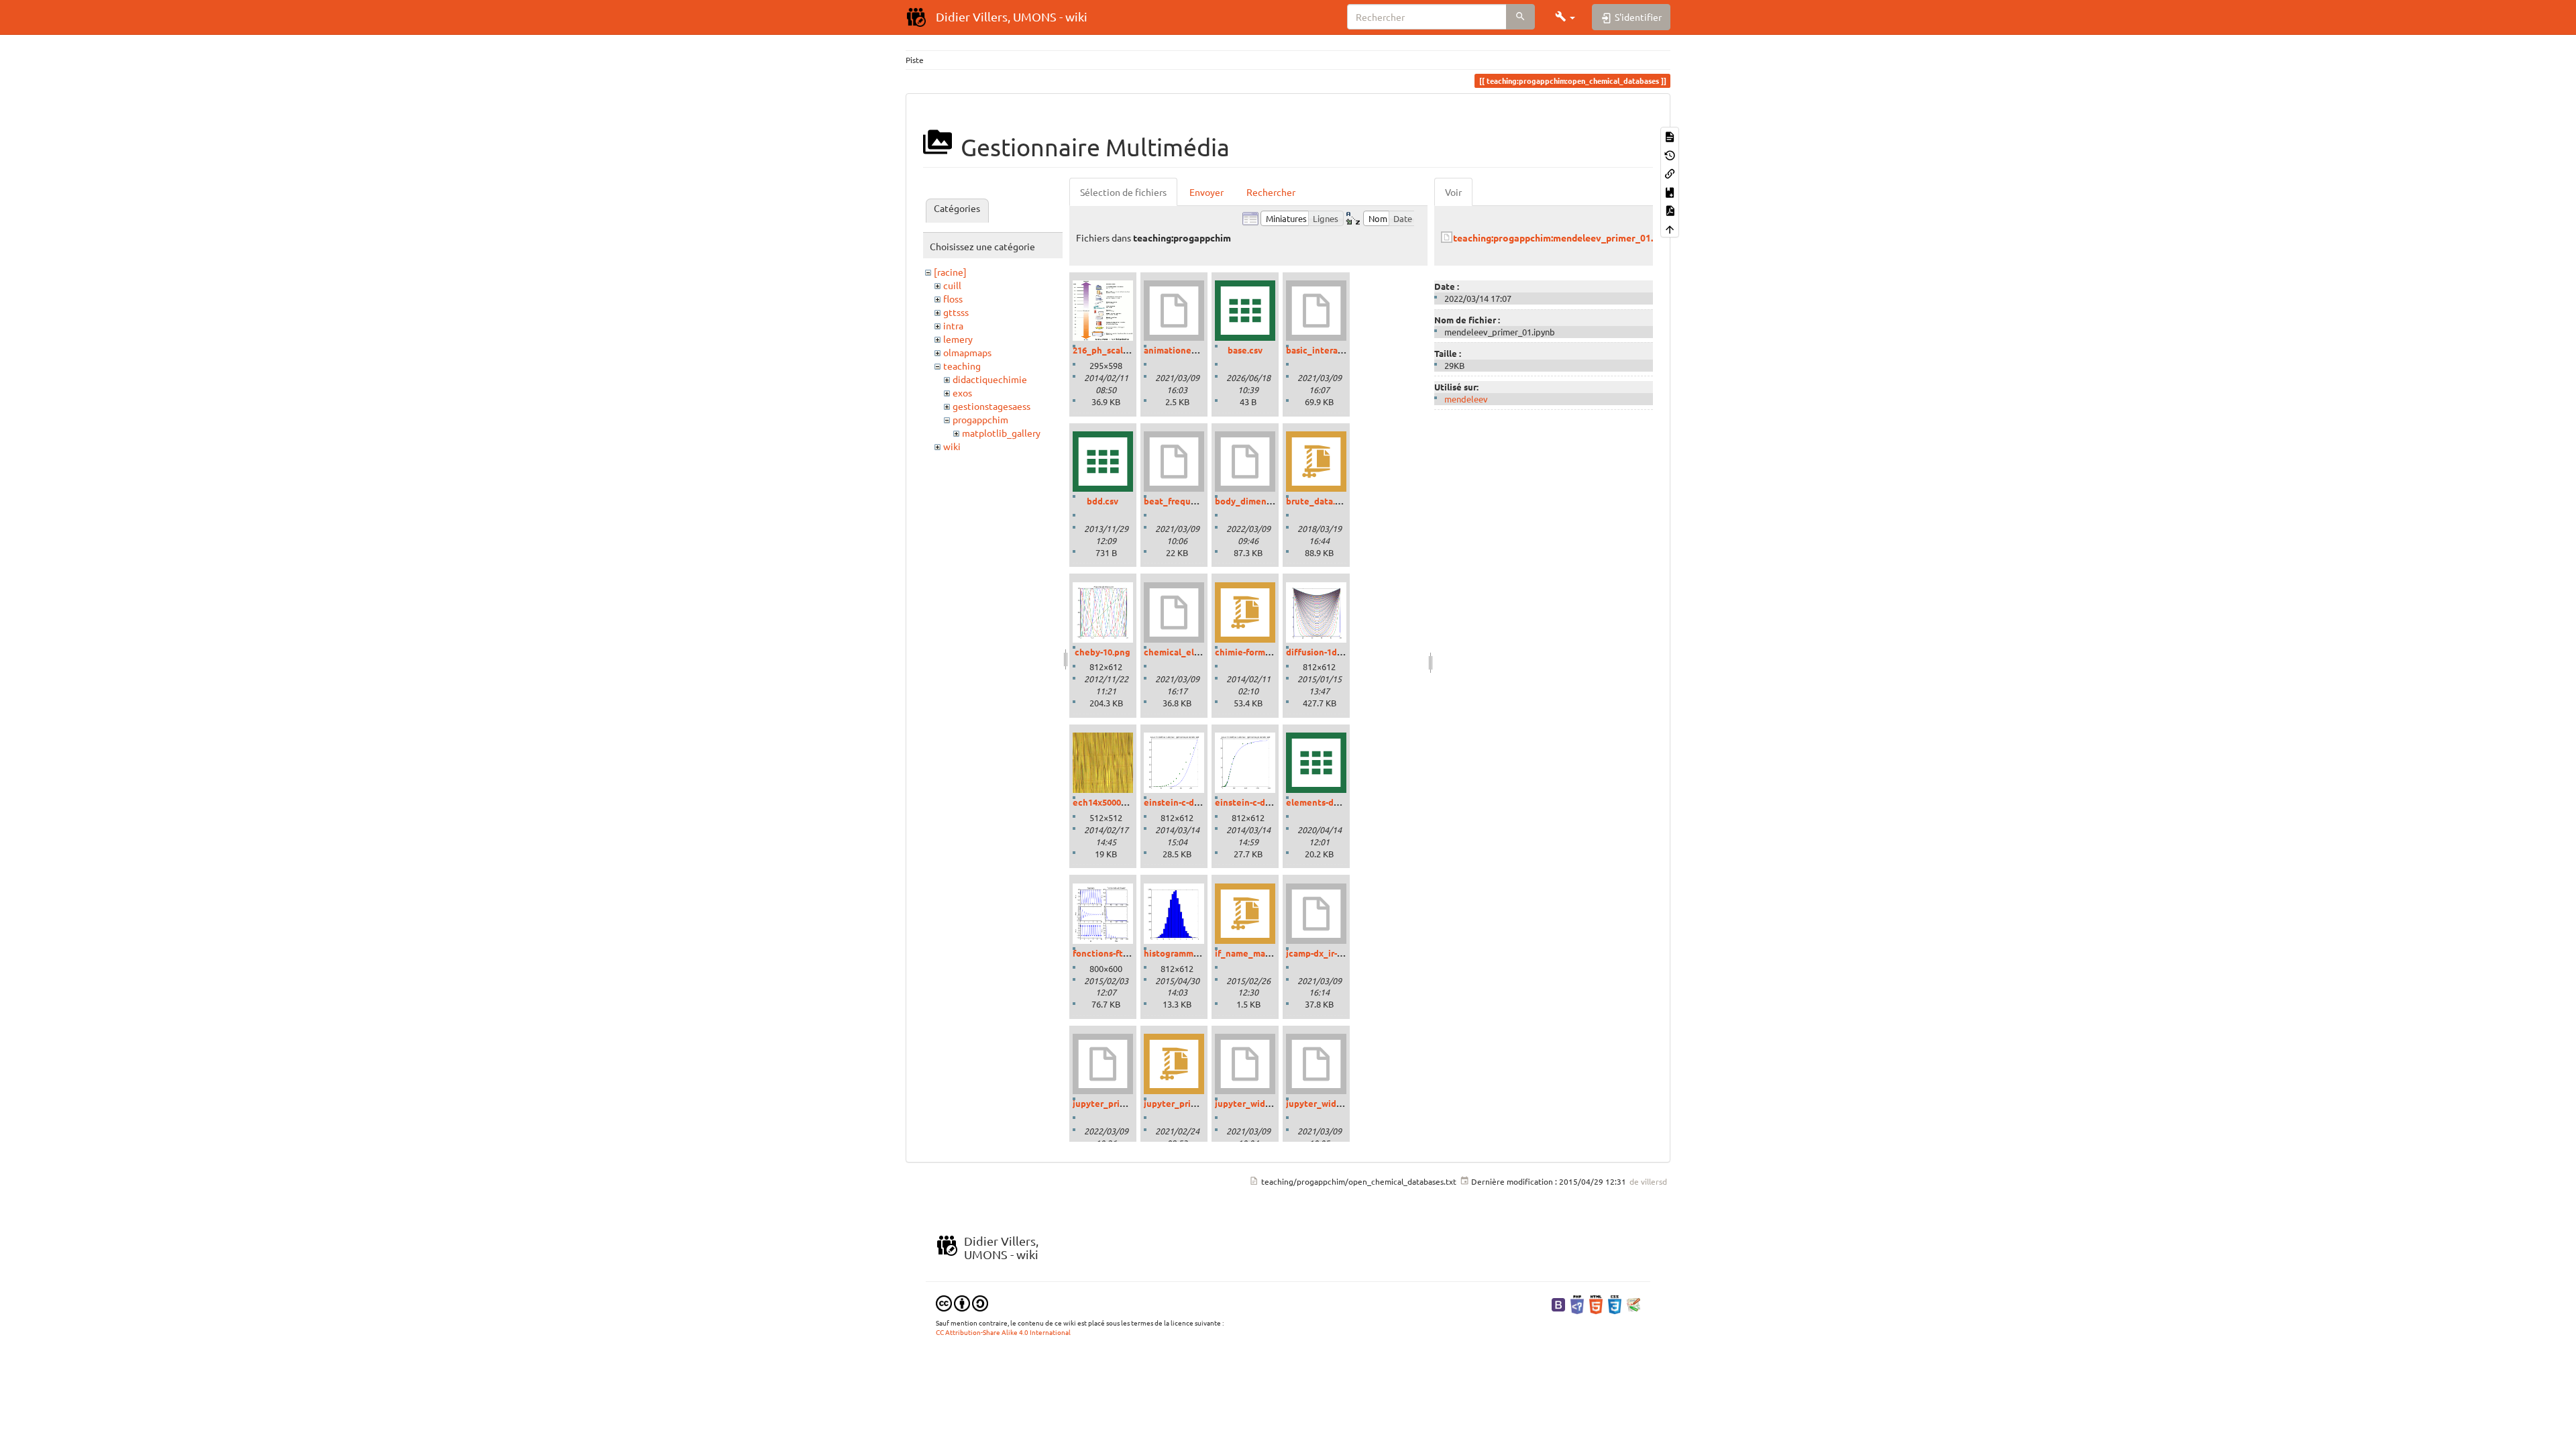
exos (962, 392)
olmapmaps (967, 352)
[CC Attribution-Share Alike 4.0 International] (962, 1302)
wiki (952, 446)
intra (953, 325)
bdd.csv (1103, 501)
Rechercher (1271, 192)
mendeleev (1466, 399)
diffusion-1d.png (1321, 652)
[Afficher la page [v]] (1670, 136)
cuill (952, 285)
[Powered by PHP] (1577, 1303)
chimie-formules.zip (1256, 652)
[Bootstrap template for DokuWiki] (1558, 1303)
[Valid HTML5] (1596, 1303)
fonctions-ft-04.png (1113, 953)
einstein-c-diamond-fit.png (1271, 802)
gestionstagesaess (991, 406)
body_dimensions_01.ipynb (1271, 501)
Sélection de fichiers (1123, 192)
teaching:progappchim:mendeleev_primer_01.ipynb (1565, 237)
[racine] (950, 272)
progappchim (980, 419)
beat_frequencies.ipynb (1194, 501)
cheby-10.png (1103, 652)
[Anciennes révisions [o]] (1670, 154)
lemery (958, 339)
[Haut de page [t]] (1670, 228)
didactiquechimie (990, 379)
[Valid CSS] (1615, 1303)
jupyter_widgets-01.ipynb (1268, 1103)
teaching (962, 366)
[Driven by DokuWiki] (1633, 1303)
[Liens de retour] (1670, 173)
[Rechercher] (1520, 17)
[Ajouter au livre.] (1670, 191)
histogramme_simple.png (1196, 953)
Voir (1453, 192)
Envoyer (1206, 192)
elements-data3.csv (1327, 802)
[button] (1565, 17)
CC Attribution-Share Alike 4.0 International (1003, 1332)
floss (953, 299)
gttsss (956, 312)
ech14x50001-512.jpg (1115, 802)
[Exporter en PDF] (1670, 210)
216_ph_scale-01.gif (1113, 350)
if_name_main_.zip (1254, 953)
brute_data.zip (1317, 501)
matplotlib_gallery (1001, 433)
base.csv (1245, 350)
